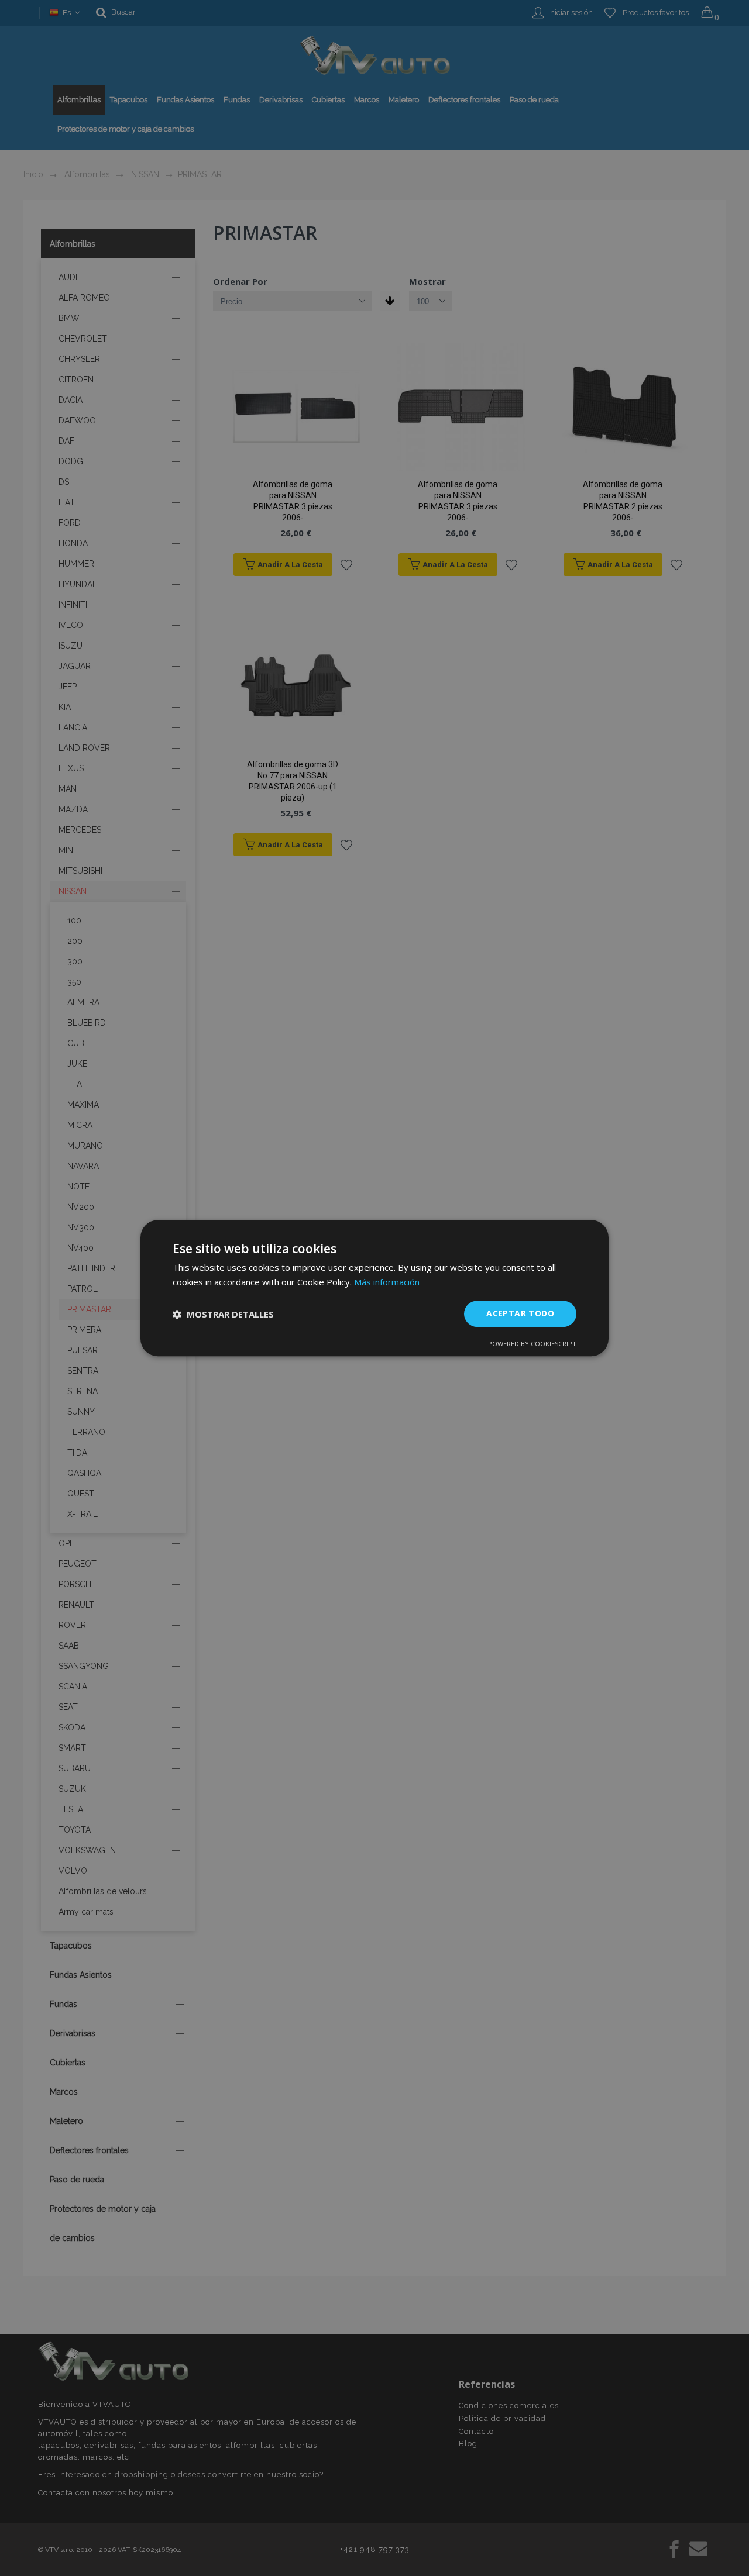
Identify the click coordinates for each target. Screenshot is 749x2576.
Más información (387, 1282)
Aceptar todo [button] (520, 1314)
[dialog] (374, 1288)
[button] (223, 1314)
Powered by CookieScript (532, 1344)
